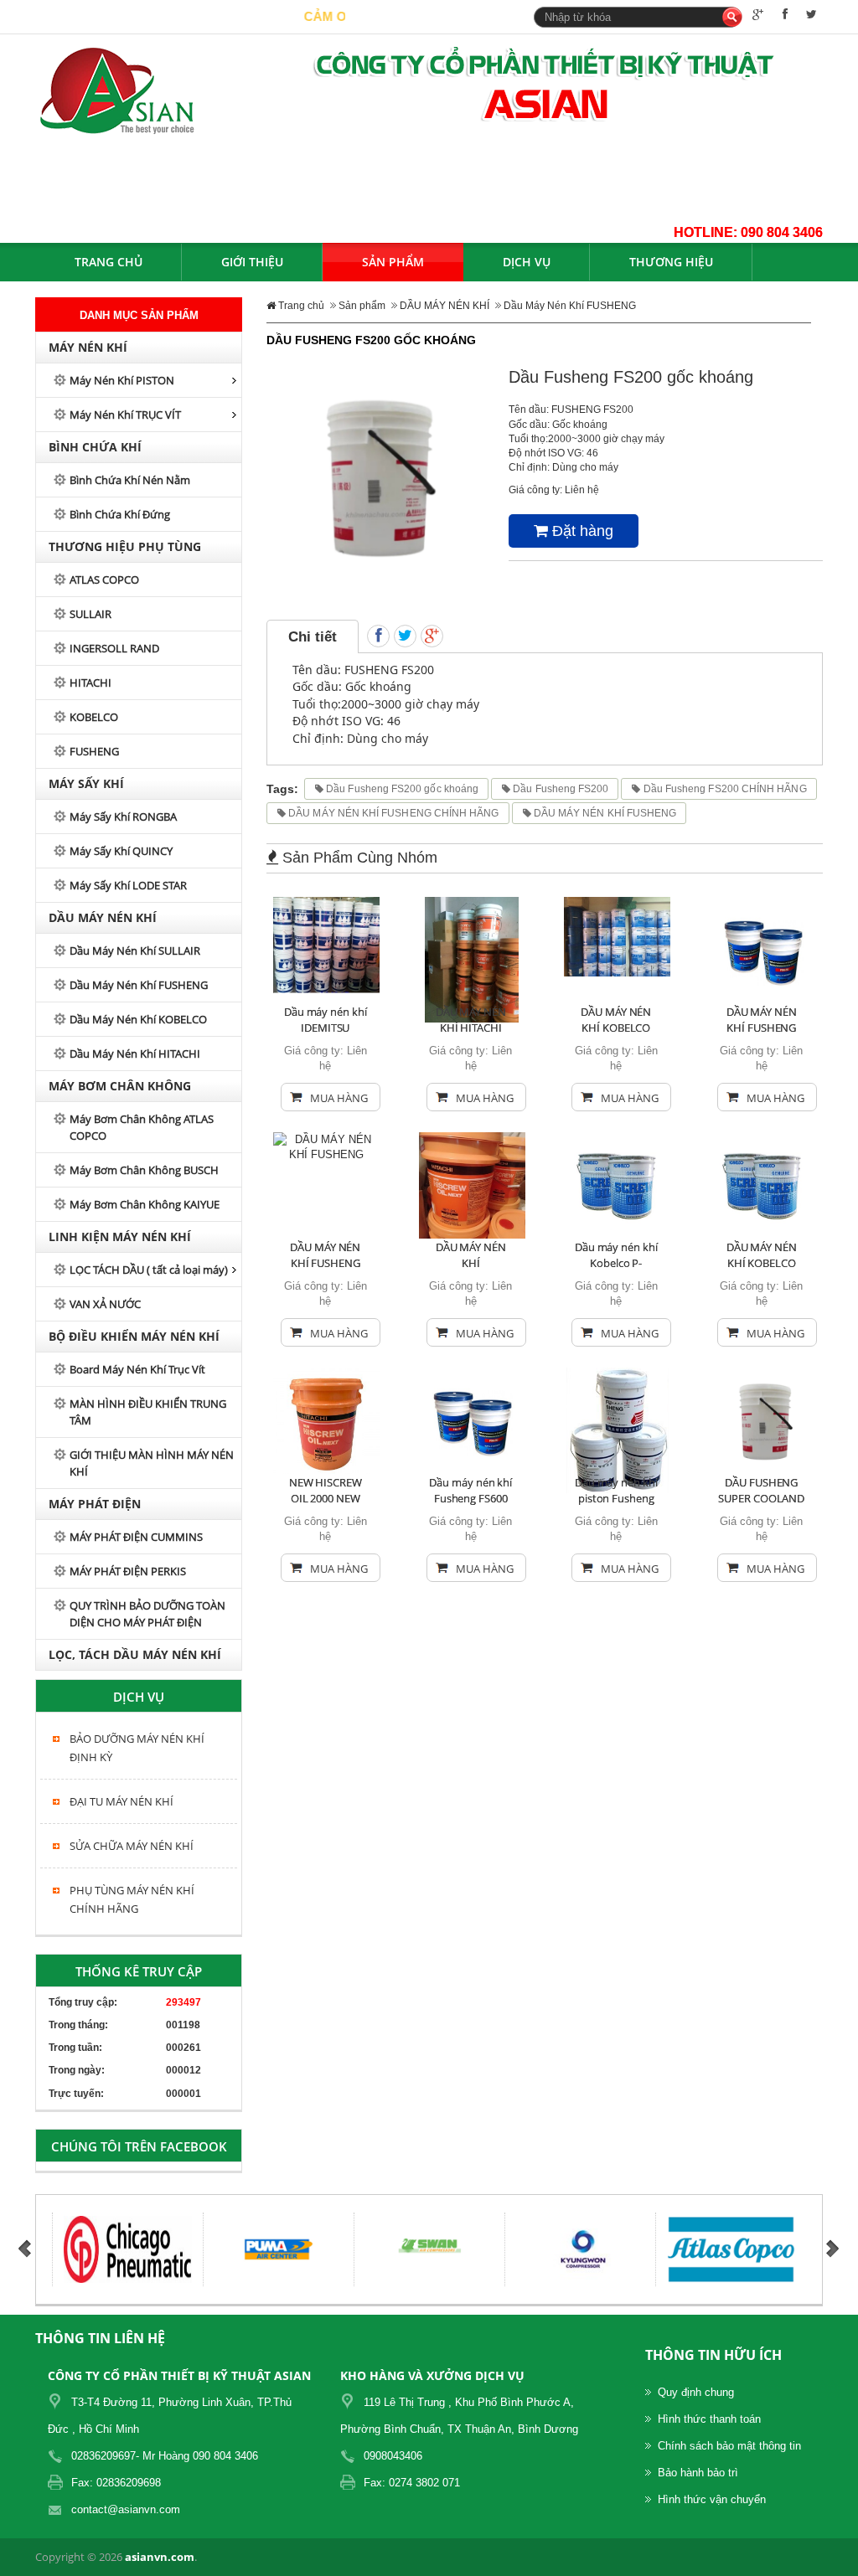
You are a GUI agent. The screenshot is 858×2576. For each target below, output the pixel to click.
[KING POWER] (476, 2249)
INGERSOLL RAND (114, 648)
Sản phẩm (362, 306)
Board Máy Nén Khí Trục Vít (137, 1369)
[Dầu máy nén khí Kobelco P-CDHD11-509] (618, 1185)
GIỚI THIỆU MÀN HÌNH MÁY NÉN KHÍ (152, 1463)
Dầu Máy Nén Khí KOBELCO (138, 1019)
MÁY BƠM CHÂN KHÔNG (120, 1086)
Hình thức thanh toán (709, 2419)
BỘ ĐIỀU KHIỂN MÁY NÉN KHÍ (134, 1336)
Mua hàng (339, 1098)
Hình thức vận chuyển (712, 2499)
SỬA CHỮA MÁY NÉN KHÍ (132, 1846)
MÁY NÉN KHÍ (88, 347)
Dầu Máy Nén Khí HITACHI (135, 1054)
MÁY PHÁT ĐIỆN (95, 1504)
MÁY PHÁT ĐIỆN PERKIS (128, 1571)
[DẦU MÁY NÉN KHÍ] (473, 1185)
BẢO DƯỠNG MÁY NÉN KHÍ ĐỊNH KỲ (137, 1748)
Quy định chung (696, 2392)
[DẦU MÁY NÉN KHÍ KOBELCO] (617, 936)
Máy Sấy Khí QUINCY (121, 851)
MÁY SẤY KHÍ (86, 783)
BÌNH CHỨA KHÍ (95, 447)
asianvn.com (160, 2557)
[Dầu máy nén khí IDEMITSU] (326, 944)
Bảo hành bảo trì (698, 2473)
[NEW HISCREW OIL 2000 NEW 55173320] (327, 1420)
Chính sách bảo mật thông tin (729, 2446)
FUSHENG (94, 751)
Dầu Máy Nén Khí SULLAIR (135, 951)
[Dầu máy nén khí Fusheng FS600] (473, 1420)
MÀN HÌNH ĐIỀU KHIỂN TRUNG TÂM (148, 1412)
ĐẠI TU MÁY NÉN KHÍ (121, 1801)
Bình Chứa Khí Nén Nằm (130, 480)
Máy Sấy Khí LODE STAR (128, 885)
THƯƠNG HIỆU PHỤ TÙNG (125, 546)
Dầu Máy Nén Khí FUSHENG (139, 985)
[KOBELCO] (326, 2249)
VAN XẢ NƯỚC (105, 1304)
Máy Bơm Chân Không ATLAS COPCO (142, 1127)
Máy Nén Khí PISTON (122, 380)
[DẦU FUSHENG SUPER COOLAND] (763, 1420)
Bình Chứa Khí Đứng (120, 514)
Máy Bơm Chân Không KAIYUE (145, 1204)
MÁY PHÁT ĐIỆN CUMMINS (136, 1537)
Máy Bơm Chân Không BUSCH (144, 1170)
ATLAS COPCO (104, 580)
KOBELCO (94, 717)
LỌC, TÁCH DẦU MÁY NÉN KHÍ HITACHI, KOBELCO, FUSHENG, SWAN (136, 1658)
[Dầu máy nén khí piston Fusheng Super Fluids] (618, 1429)
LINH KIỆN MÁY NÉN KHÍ (120, 1236)
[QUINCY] (778, 2249)
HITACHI (90, 683)
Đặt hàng (581, 531)
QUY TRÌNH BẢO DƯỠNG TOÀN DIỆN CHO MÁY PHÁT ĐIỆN (147, 1614)
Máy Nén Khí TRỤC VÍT (125, 415)
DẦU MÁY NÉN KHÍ (103, 917)
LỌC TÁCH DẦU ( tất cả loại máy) (149, 1270)
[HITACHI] (175, 2249)
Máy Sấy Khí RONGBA (123, 817)
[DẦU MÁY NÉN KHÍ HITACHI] (472, 958)
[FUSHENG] (627, 2249)
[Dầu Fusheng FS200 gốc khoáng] (375, 476)
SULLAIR (90, 614)
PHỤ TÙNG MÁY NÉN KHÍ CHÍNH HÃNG (132, 1899)
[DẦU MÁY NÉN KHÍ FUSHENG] (763, 949)
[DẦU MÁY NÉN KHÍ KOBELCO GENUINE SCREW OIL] (763, 1185)
